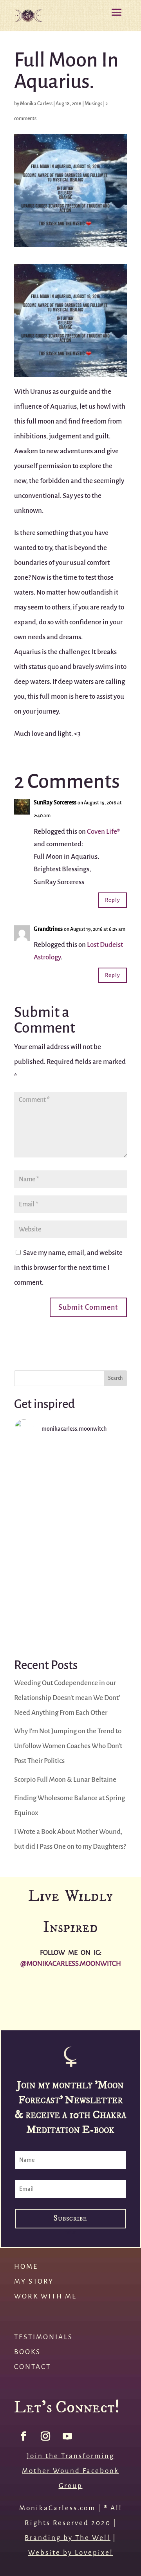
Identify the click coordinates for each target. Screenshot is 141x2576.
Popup (70, 2232)
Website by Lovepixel (71, 2553)
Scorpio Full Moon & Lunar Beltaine (65, 1780)
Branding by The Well (68, 2538)
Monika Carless (36, 104)
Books (27, 2352)
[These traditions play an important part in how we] (18, 2012)
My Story (34, 2281)
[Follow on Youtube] (67, 2436)
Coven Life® (103, 832)
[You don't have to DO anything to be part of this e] (70, 1480)
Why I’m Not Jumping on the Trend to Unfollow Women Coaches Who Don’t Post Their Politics (68, 1746)
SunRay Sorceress (55, 803)
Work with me (45, 2296)
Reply (113, 900)
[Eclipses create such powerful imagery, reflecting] (53, 2012)
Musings (93, 104)
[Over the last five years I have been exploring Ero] (123, 1992)
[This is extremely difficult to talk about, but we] (70, 1544)
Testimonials (43, 2337)
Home (26, 2267)
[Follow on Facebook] (23, 2436)
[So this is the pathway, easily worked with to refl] (70, 1609)
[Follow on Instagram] (45, 2436)
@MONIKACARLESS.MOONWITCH (71, 1964)
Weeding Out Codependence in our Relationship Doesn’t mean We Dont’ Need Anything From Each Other (67, 1698)
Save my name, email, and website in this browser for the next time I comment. (68, 1268)
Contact (33, 2367)
